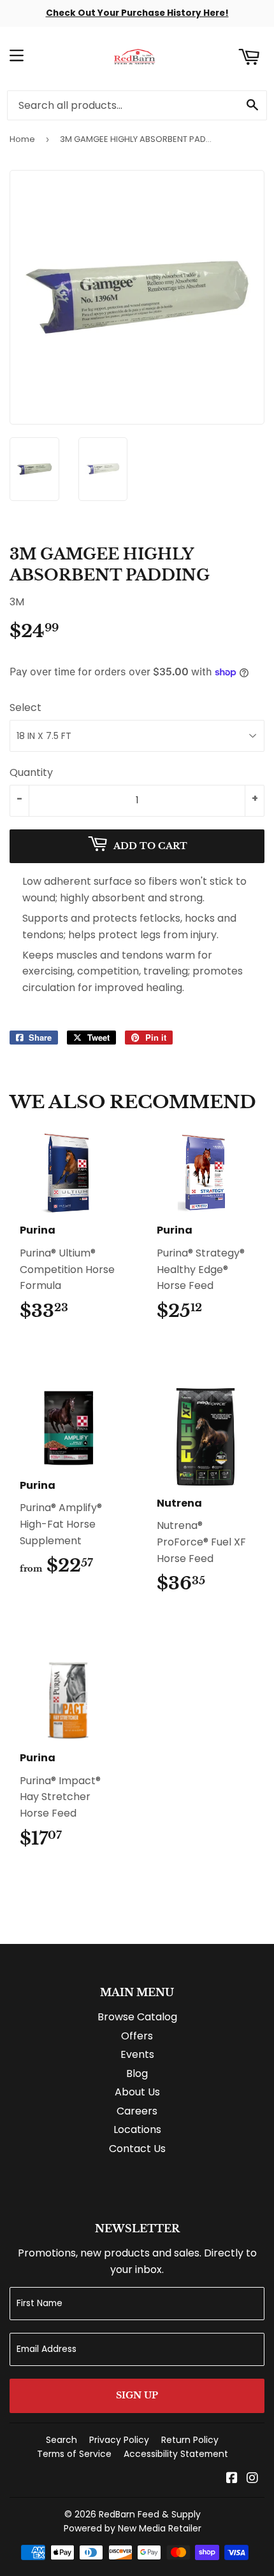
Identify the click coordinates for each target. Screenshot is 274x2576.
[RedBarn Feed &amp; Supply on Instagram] (252, 2479)
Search (61, 2440)
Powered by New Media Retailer (133, 2528)
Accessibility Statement (176, 2454)
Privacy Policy (119, 2440)
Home (22, 139)
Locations (137, 2129)
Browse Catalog (137, 2017)
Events (137, 2054)
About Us (137, 2092)
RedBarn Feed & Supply (150, 2514)
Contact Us (137, 2149)
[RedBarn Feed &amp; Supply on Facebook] (232, 2479)
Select (25, 707)
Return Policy (190, 2440)
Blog (137, 2073)
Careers (137, 2111)
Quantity (31, 772)
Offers (137, 2036)
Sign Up (137, 2395)
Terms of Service (74, 2454)
